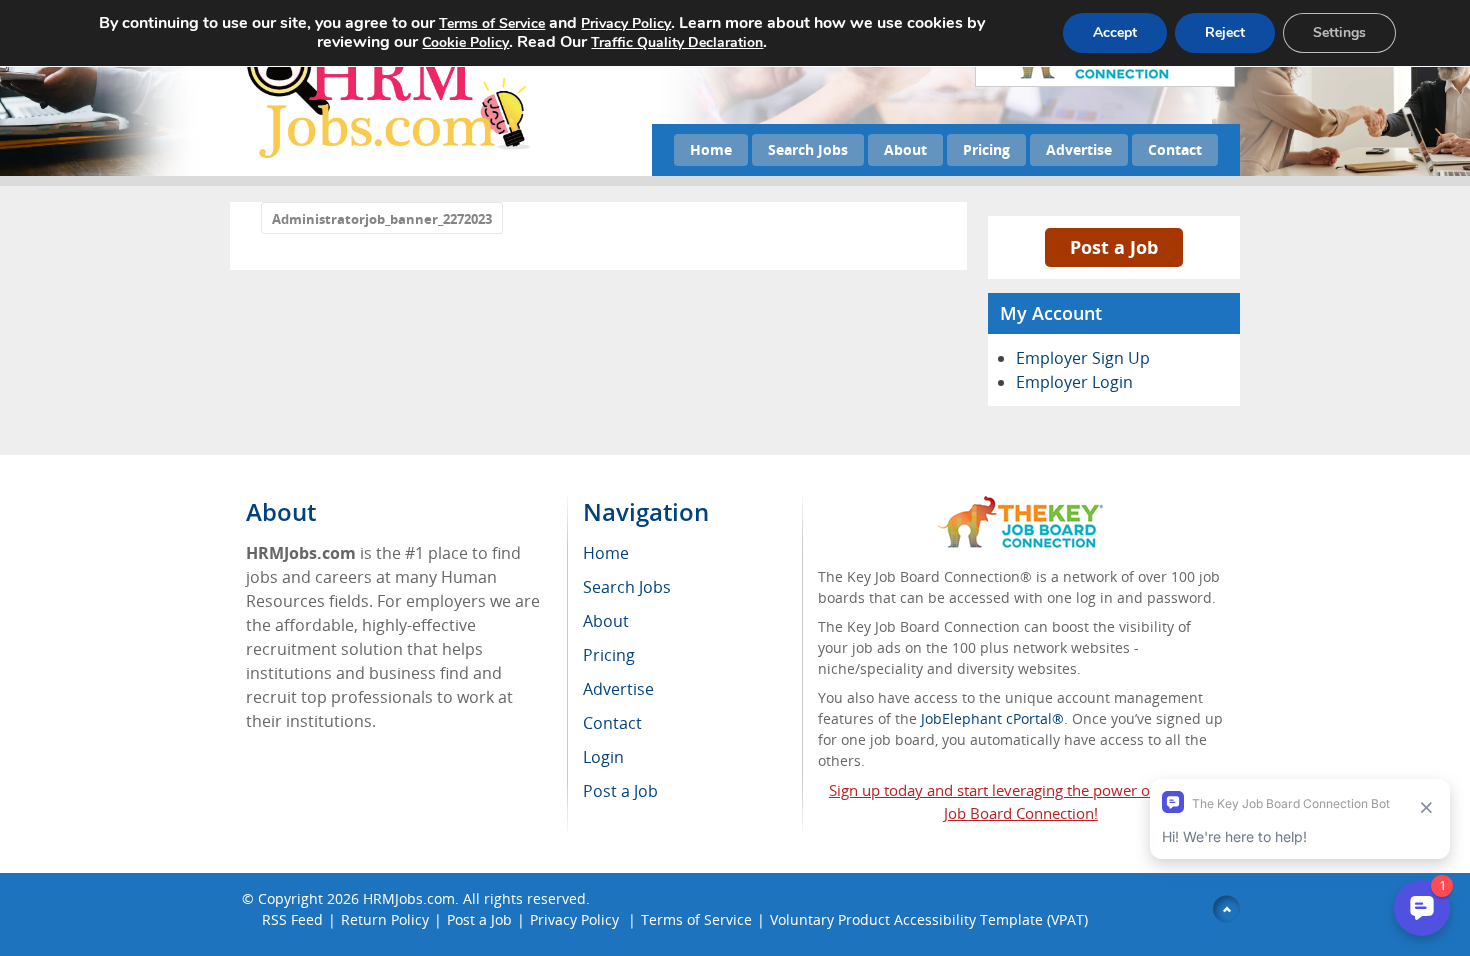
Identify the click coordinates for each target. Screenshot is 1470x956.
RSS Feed (292, 919)
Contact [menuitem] (612, 723)
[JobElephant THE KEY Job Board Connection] (1020, 505)
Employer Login (1074, 382)
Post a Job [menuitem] (620, 791)
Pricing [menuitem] (609, 655)
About (905, 149)
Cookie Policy (465, 42)
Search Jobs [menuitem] (627, 587)
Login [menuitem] (603, 757)
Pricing (986, 149)
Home (711, 149)
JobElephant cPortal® (992, 718)
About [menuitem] (606, 621)
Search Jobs (808, 149)
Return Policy (385, 919)
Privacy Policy (576, 919)
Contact (1175, 149)
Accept (1115, 32)
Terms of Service (696, 919)
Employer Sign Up (1083, 358)
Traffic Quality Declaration (677, 42)
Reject (1225, 32)
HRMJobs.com (409, 898)
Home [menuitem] (606, 553)
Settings (1339, 32)
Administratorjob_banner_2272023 (382, 219)
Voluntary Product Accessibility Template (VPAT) (929, 919)
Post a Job (1114, 247)
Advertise (1079, 149)
